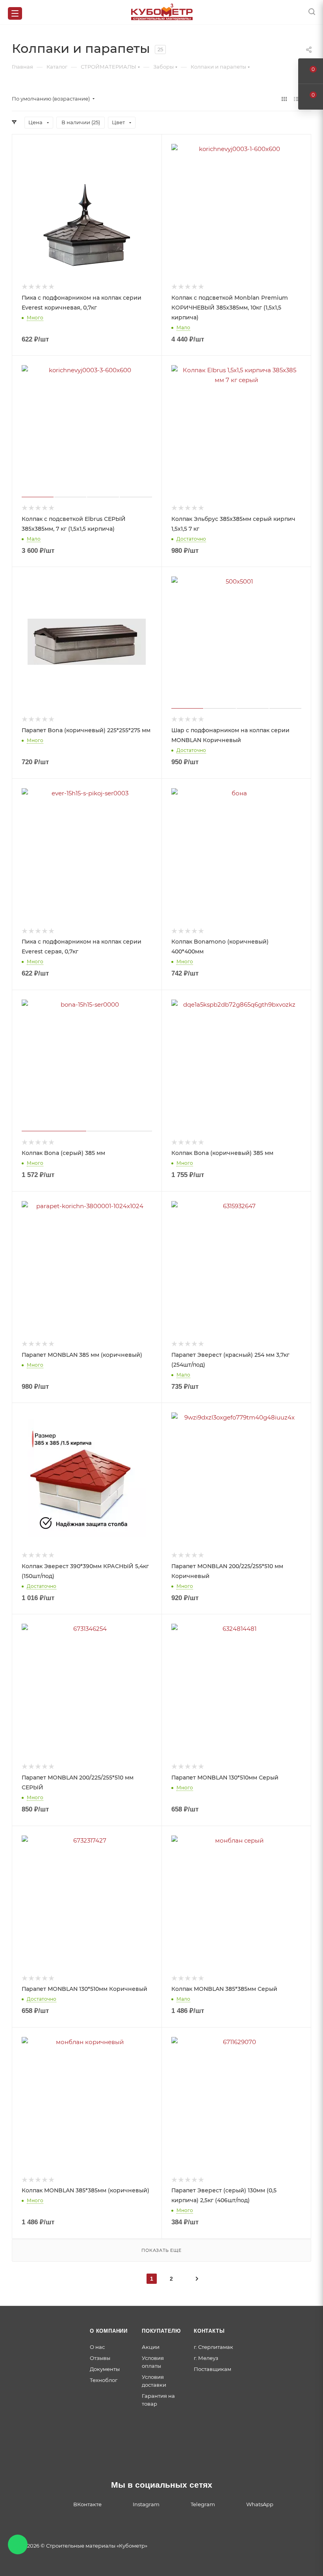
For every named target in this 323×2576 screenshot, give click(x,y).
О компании (109, 2331)
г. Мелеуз (206, 2358)
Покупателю (161, 2331)
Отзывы (100, 2358)
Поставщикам (213, 2369)
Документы (105, 2369)
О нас (97, 2347)
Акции (151, 2347)
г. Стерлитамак (213, 2347)
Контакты (209, 2331)
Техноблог (104, 2380)
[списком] (296, 99)
